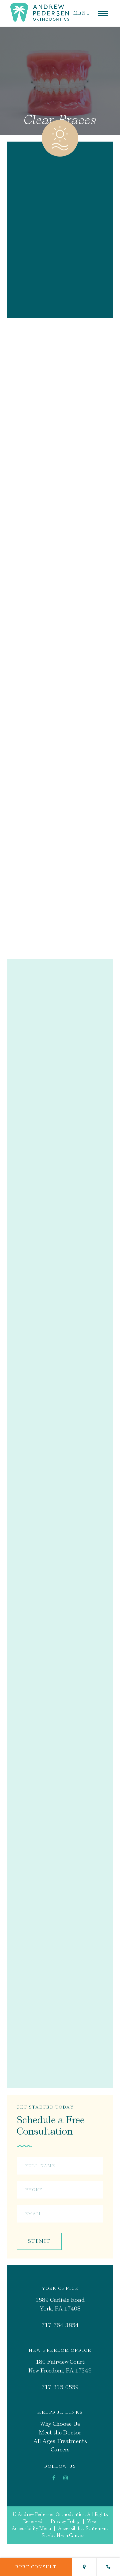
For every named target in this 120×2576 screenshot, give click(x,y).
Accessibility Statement (83, 2529)
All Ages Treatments (60, 2441)
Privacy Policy (65, 2522)
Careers (60, 2450)
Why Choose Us (60, 2424)
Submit (39, 2241)
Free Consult (36, 2567)
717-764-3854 (60, 2325)
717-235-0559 (60, 2387)
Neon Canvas (71, 2536)
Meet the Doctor (60, 2432)
